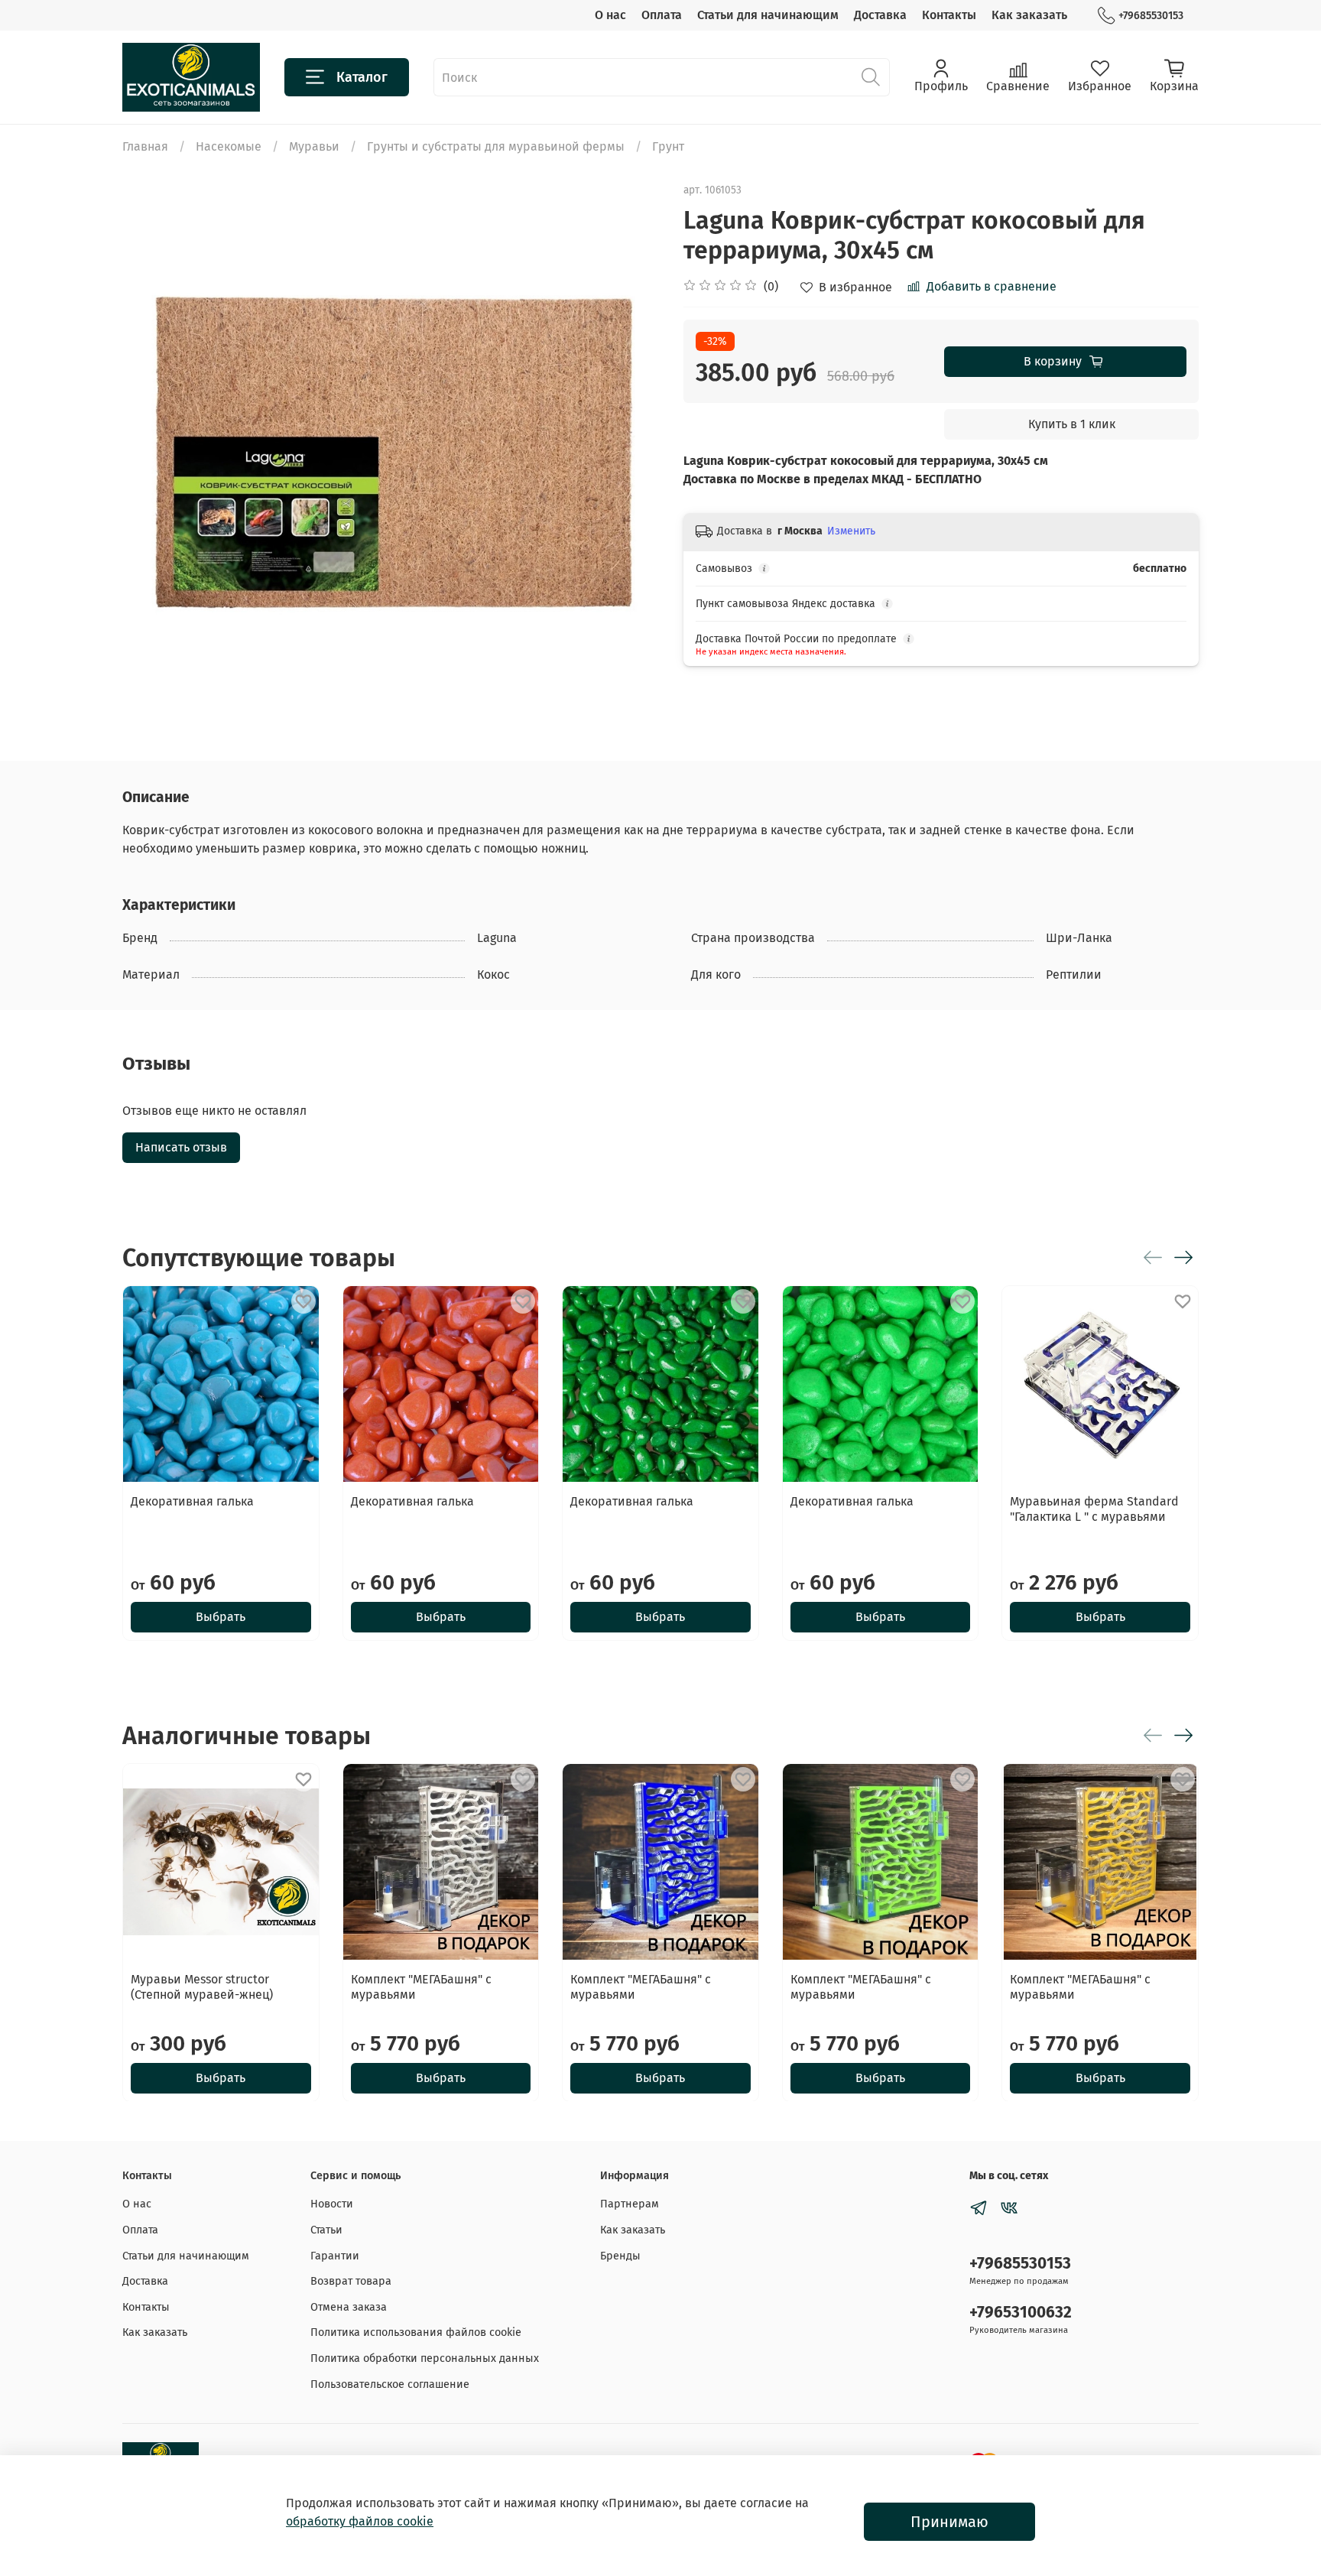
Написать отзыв (181, 1147)
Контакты (949, 15)
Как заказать (1029, 15)
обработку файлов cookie (360, 2521)
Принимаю (949, 2522)
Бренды (620, 2256)
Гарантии (335, 2256)
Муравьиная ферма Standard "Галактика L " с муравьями (1094, 1509)
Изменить (851, 531)
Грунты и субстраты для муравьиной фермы (496, 146)
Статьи (326, 2230)
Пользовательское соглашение (390, 2384)
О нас (610, 15)
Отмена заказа (349, 2307)
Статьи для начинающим (768, 15)
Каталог (362, 77)
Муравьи (314, 146)
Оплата (662, 15)
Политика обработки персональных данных (425, 2358)
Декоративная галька (192, 1501)
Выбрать (221, 1617)
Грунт (668, 146)
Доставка (880, 15)
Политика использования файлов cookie (416, 2332)
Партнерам (630, 2204)
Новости (332, 2204)
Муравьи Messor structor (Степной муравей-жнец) (202, 1986)
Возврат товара (351, 2281)
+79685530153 (1151, 16)
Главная (145, 146)
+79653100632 (1021, 2313)
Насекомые (229, 146)
